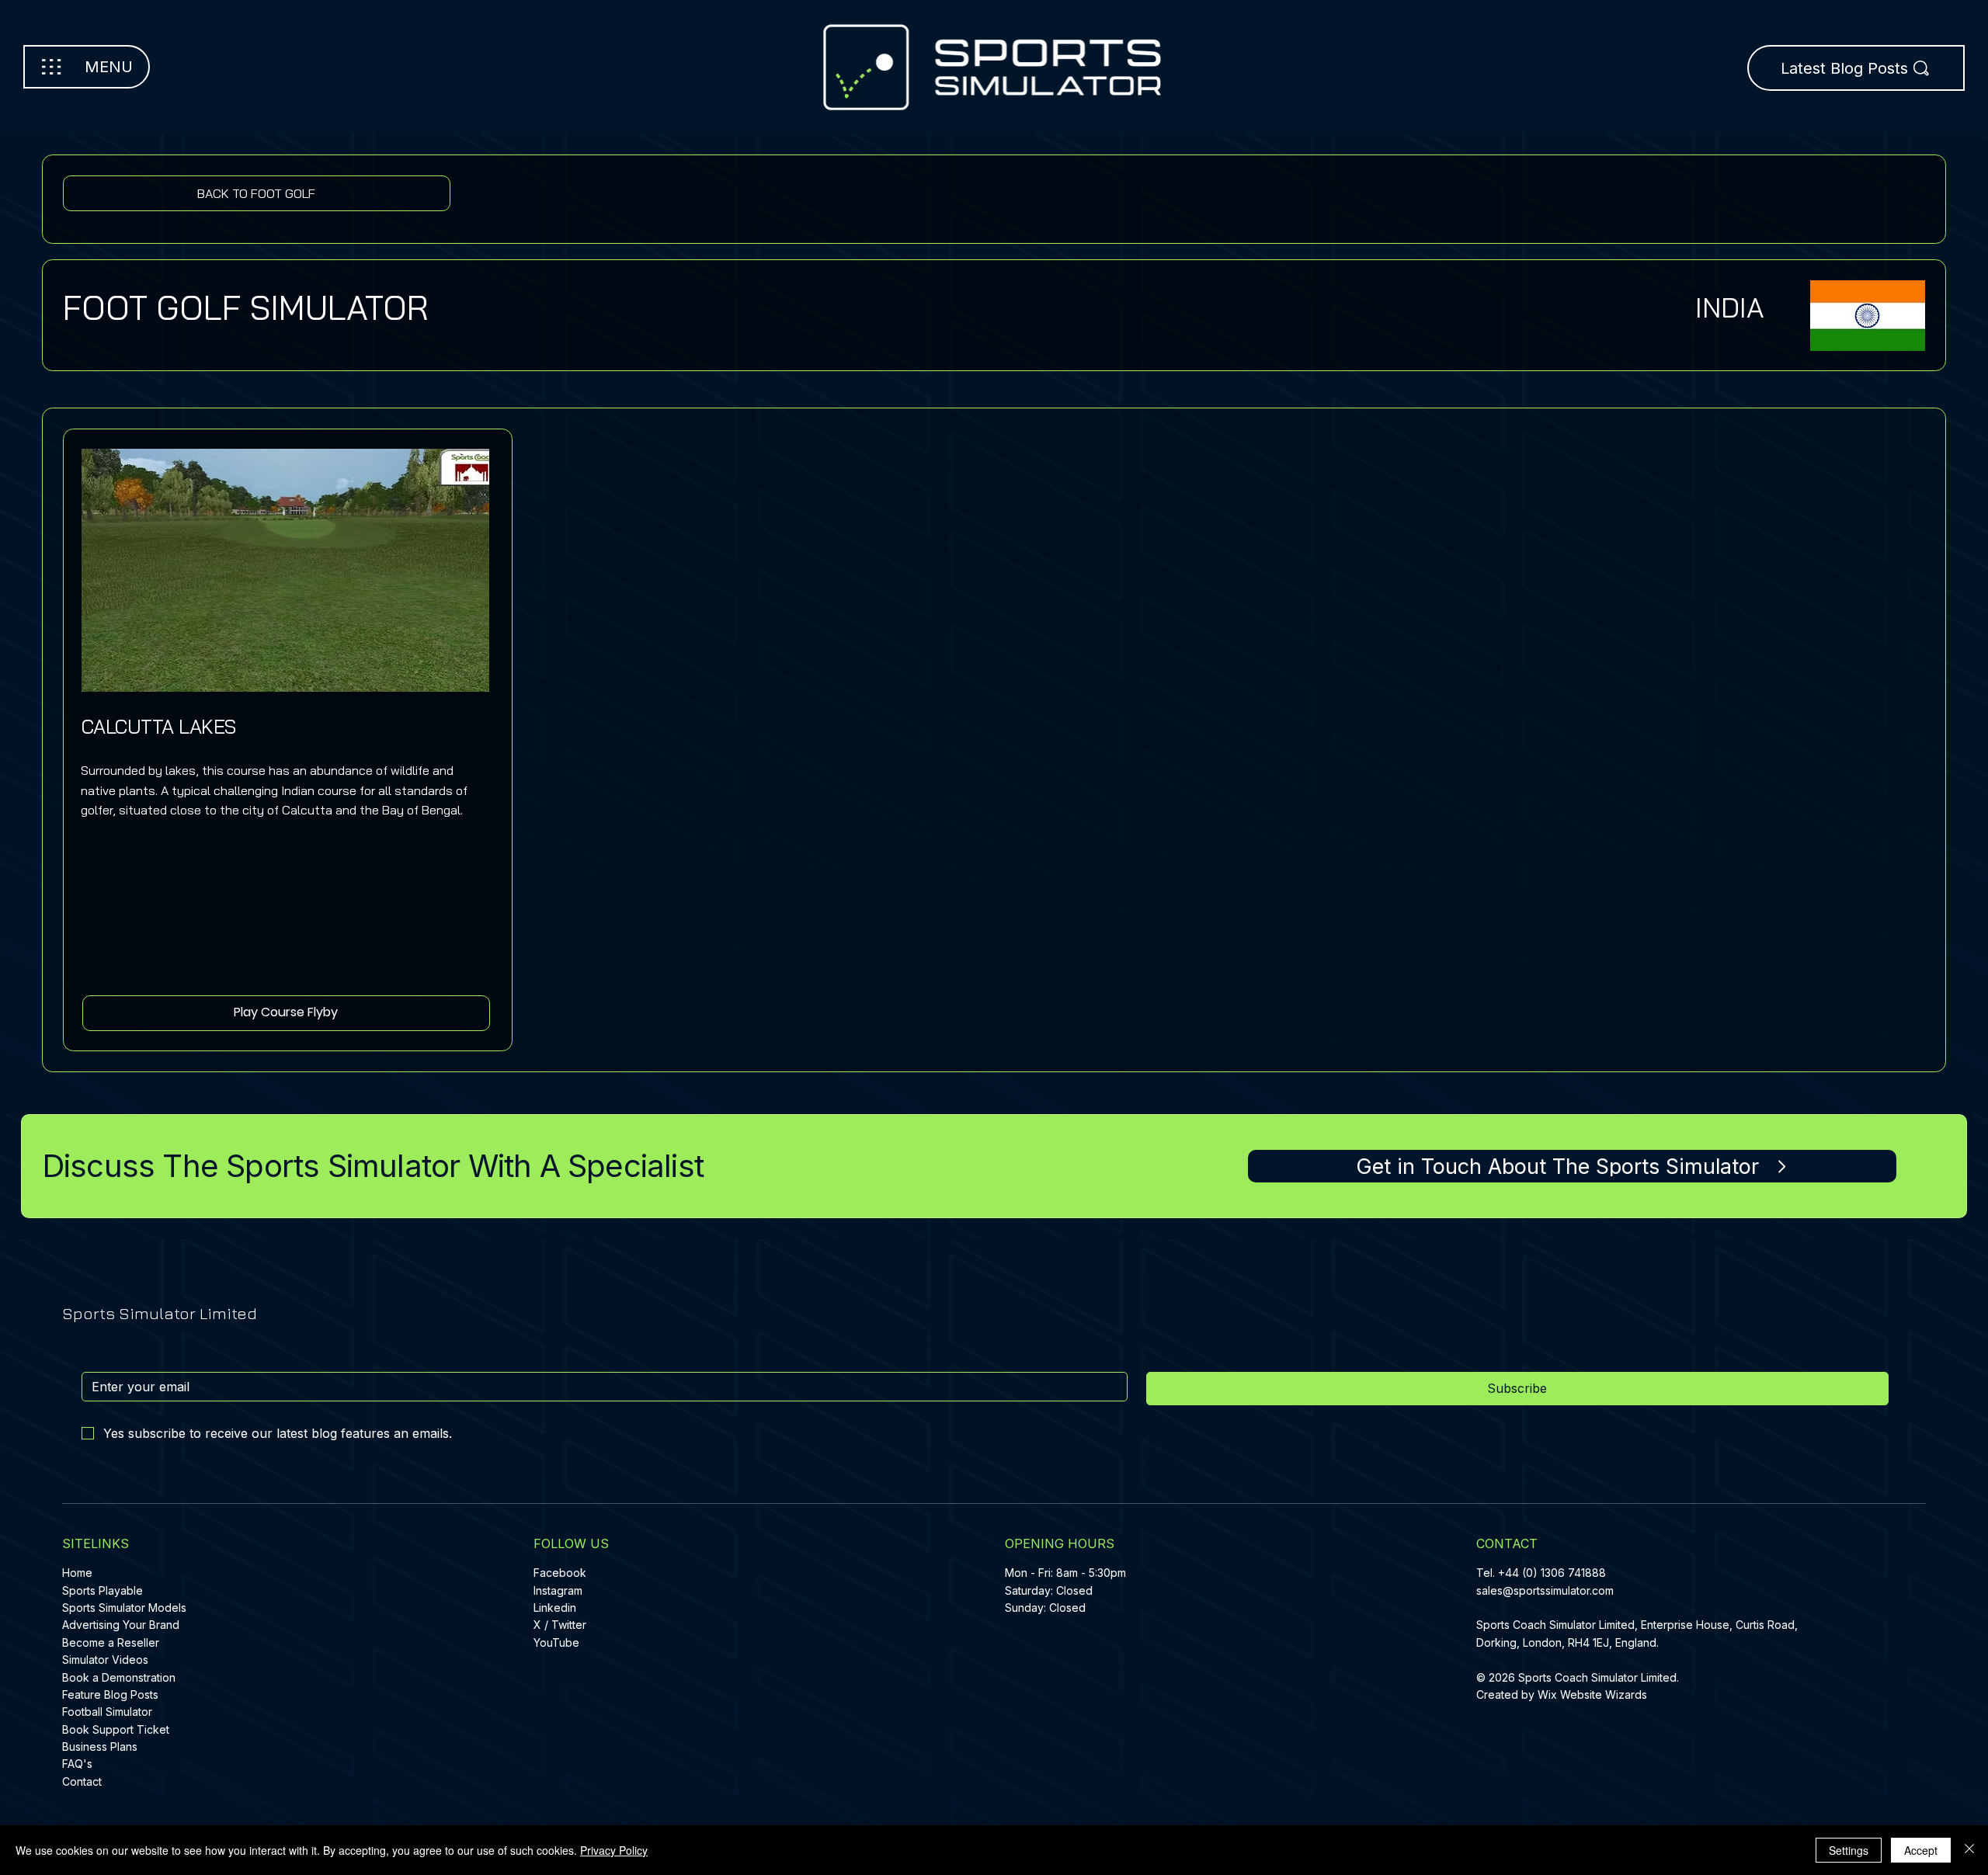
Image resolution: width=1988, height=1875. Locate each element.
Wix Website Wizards (1592, 1694)
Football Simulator (107, 1712)
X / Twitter (560, 1625)
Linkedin (555, 1608)
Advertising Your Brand (121, 1625)
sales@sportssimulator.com (1545, 1590)
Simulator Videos (105, 1660)
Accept (1921, 1850)
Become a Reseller (111, 1642)
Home (77, 1573)
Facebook (560, 1573)
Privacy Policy (614, 1850)
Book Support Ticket (116, 1729)
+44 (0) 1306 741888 (1552, 1573)
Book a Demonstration (119, 1677)
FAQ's (77, 1764)
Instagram (558, 1590)
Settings (1849, 1850)
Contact (82, 1781)
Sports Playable (103, 1590)
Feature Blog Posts (110, 1694)
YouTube (556, 1642)
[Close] (1969, 1850)
